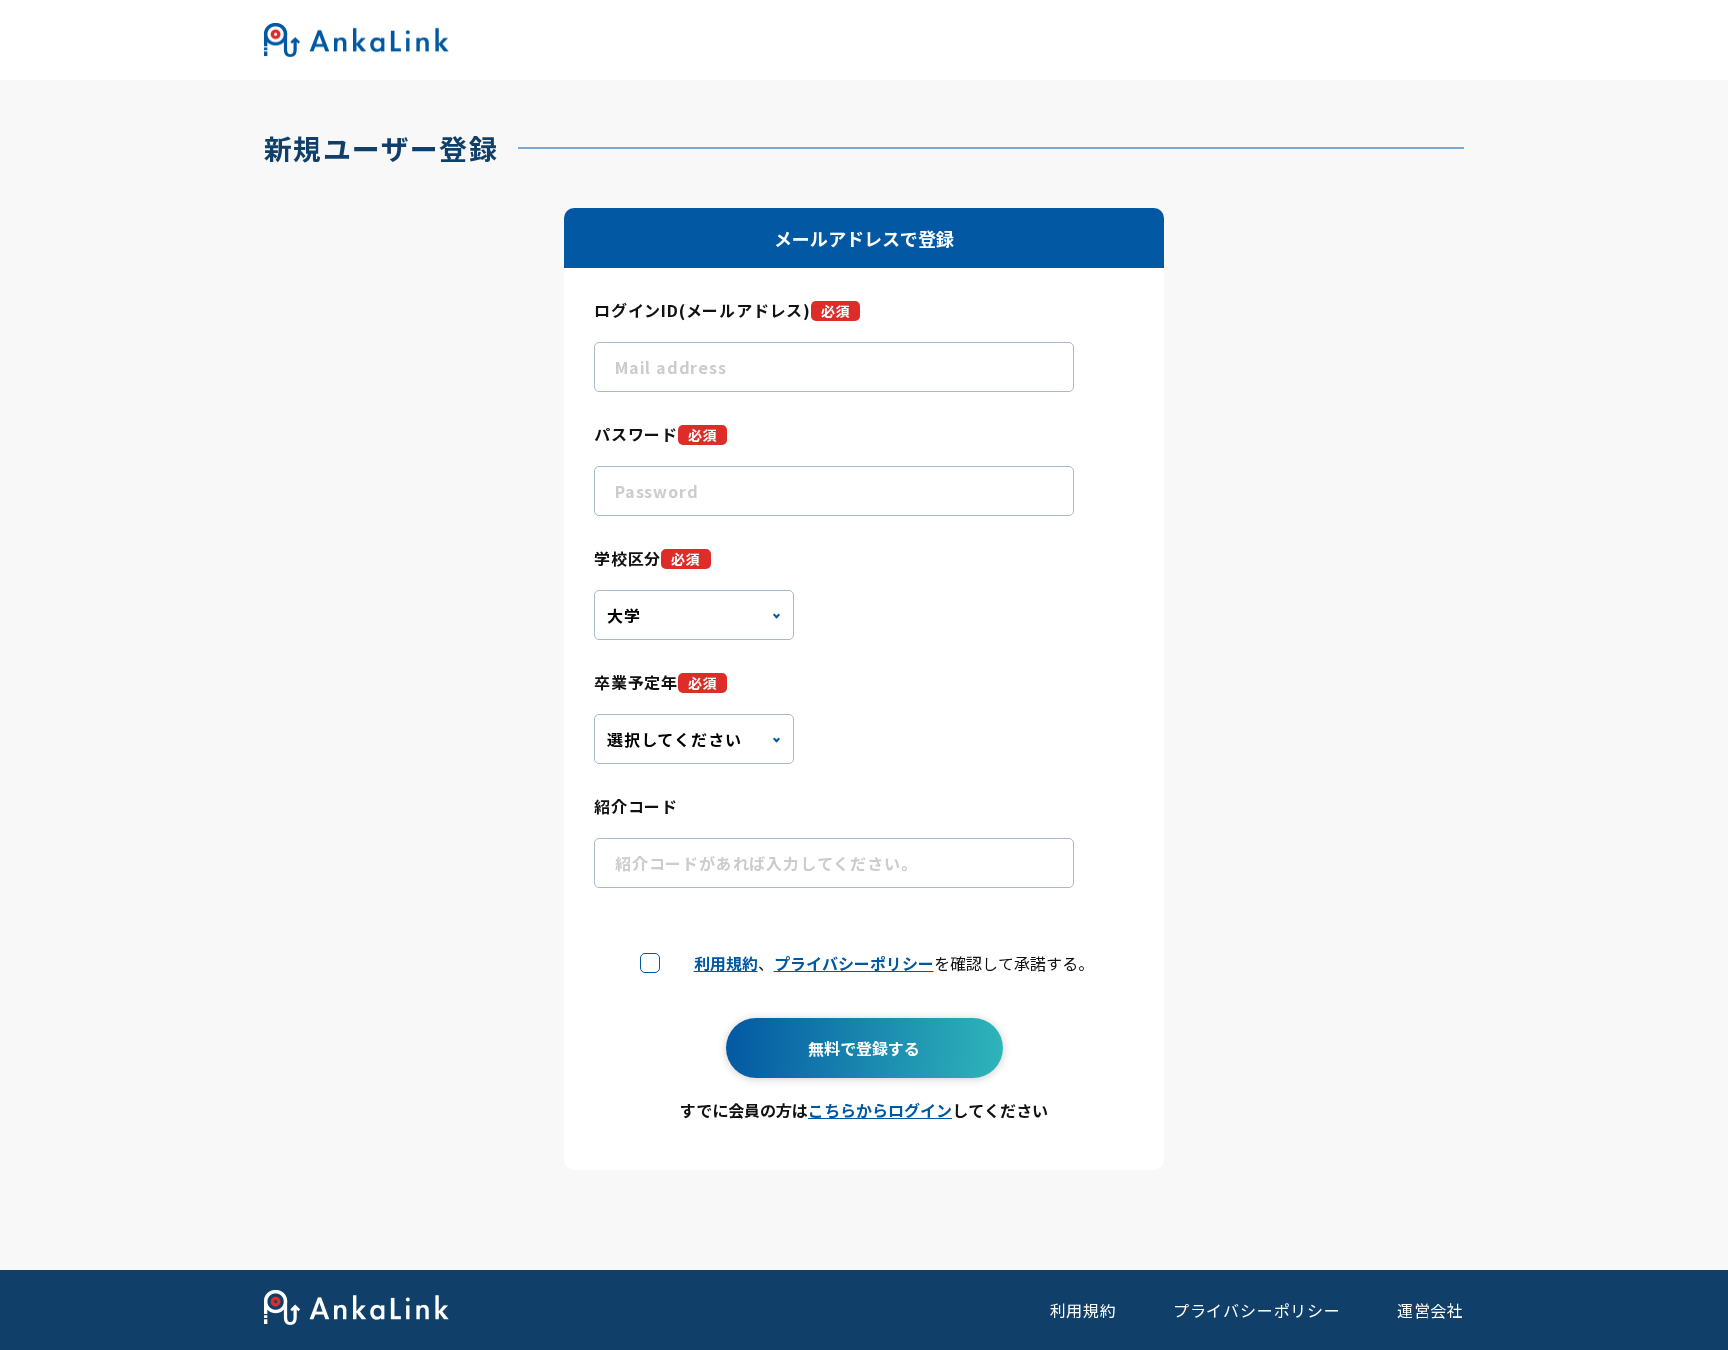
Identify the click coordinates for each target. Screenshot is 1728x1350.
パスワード (655, 434)
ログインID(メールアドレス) (722, 310)
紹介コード (636, 806)
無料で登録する (864, 1048)
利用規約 (726, 963)
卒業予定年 (655, 682)
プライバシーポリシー (854, 963)
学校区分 (647, 558)
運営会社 (1430, 1310)
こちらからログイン (880, 1110)
